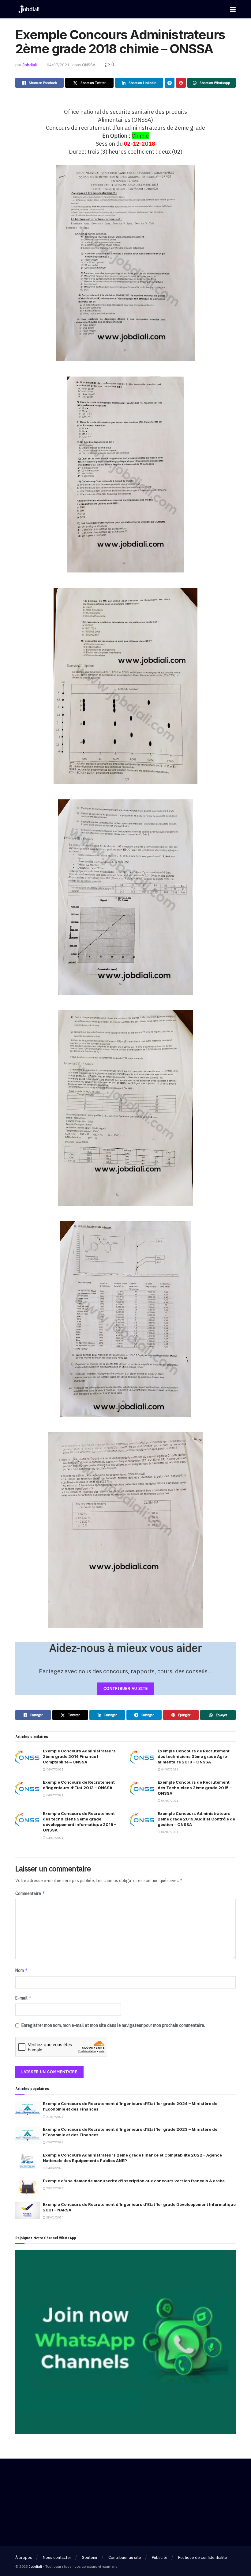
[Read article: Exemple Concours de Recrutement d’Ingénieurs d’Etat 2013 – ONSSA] (28, 1788)
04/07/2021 (58, 65)
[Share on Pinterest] (181, 83)
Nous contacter (57, 2557)
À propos (24, 2557)
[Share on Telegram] (170, 83)
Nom (22, 1970)
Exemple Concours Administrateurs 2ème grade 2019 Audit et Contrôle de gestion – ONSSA (196, 1819)
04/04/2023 (54, 2168)
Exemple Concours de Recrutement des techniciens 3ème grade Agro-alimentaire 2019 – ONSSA (194, 1756)
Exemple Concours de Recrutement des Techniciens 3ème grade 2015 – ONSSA (195, 1788)
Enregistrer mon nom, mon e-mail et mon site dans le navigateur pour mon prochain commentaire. (113, 2025)
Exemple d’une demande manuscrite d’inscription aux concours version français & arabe (134, 2181)
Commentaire (30, 1893)
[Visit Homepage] (29, 9)
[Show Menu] (233, 9)
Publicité (160, 2557)
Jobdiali (30, 65)
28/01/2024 (54, 2217)
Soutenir (90, 2557)
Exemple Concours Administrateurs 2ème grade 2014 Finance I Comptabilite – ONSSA (79, 1756)
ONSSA (89, 65)
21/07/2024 (54, 2117)
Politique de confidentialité (203, 2557)
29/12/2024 (54, 2188)
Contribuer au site (125, 2557)
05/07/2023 (54, 2142)
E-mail (23, 1998)
